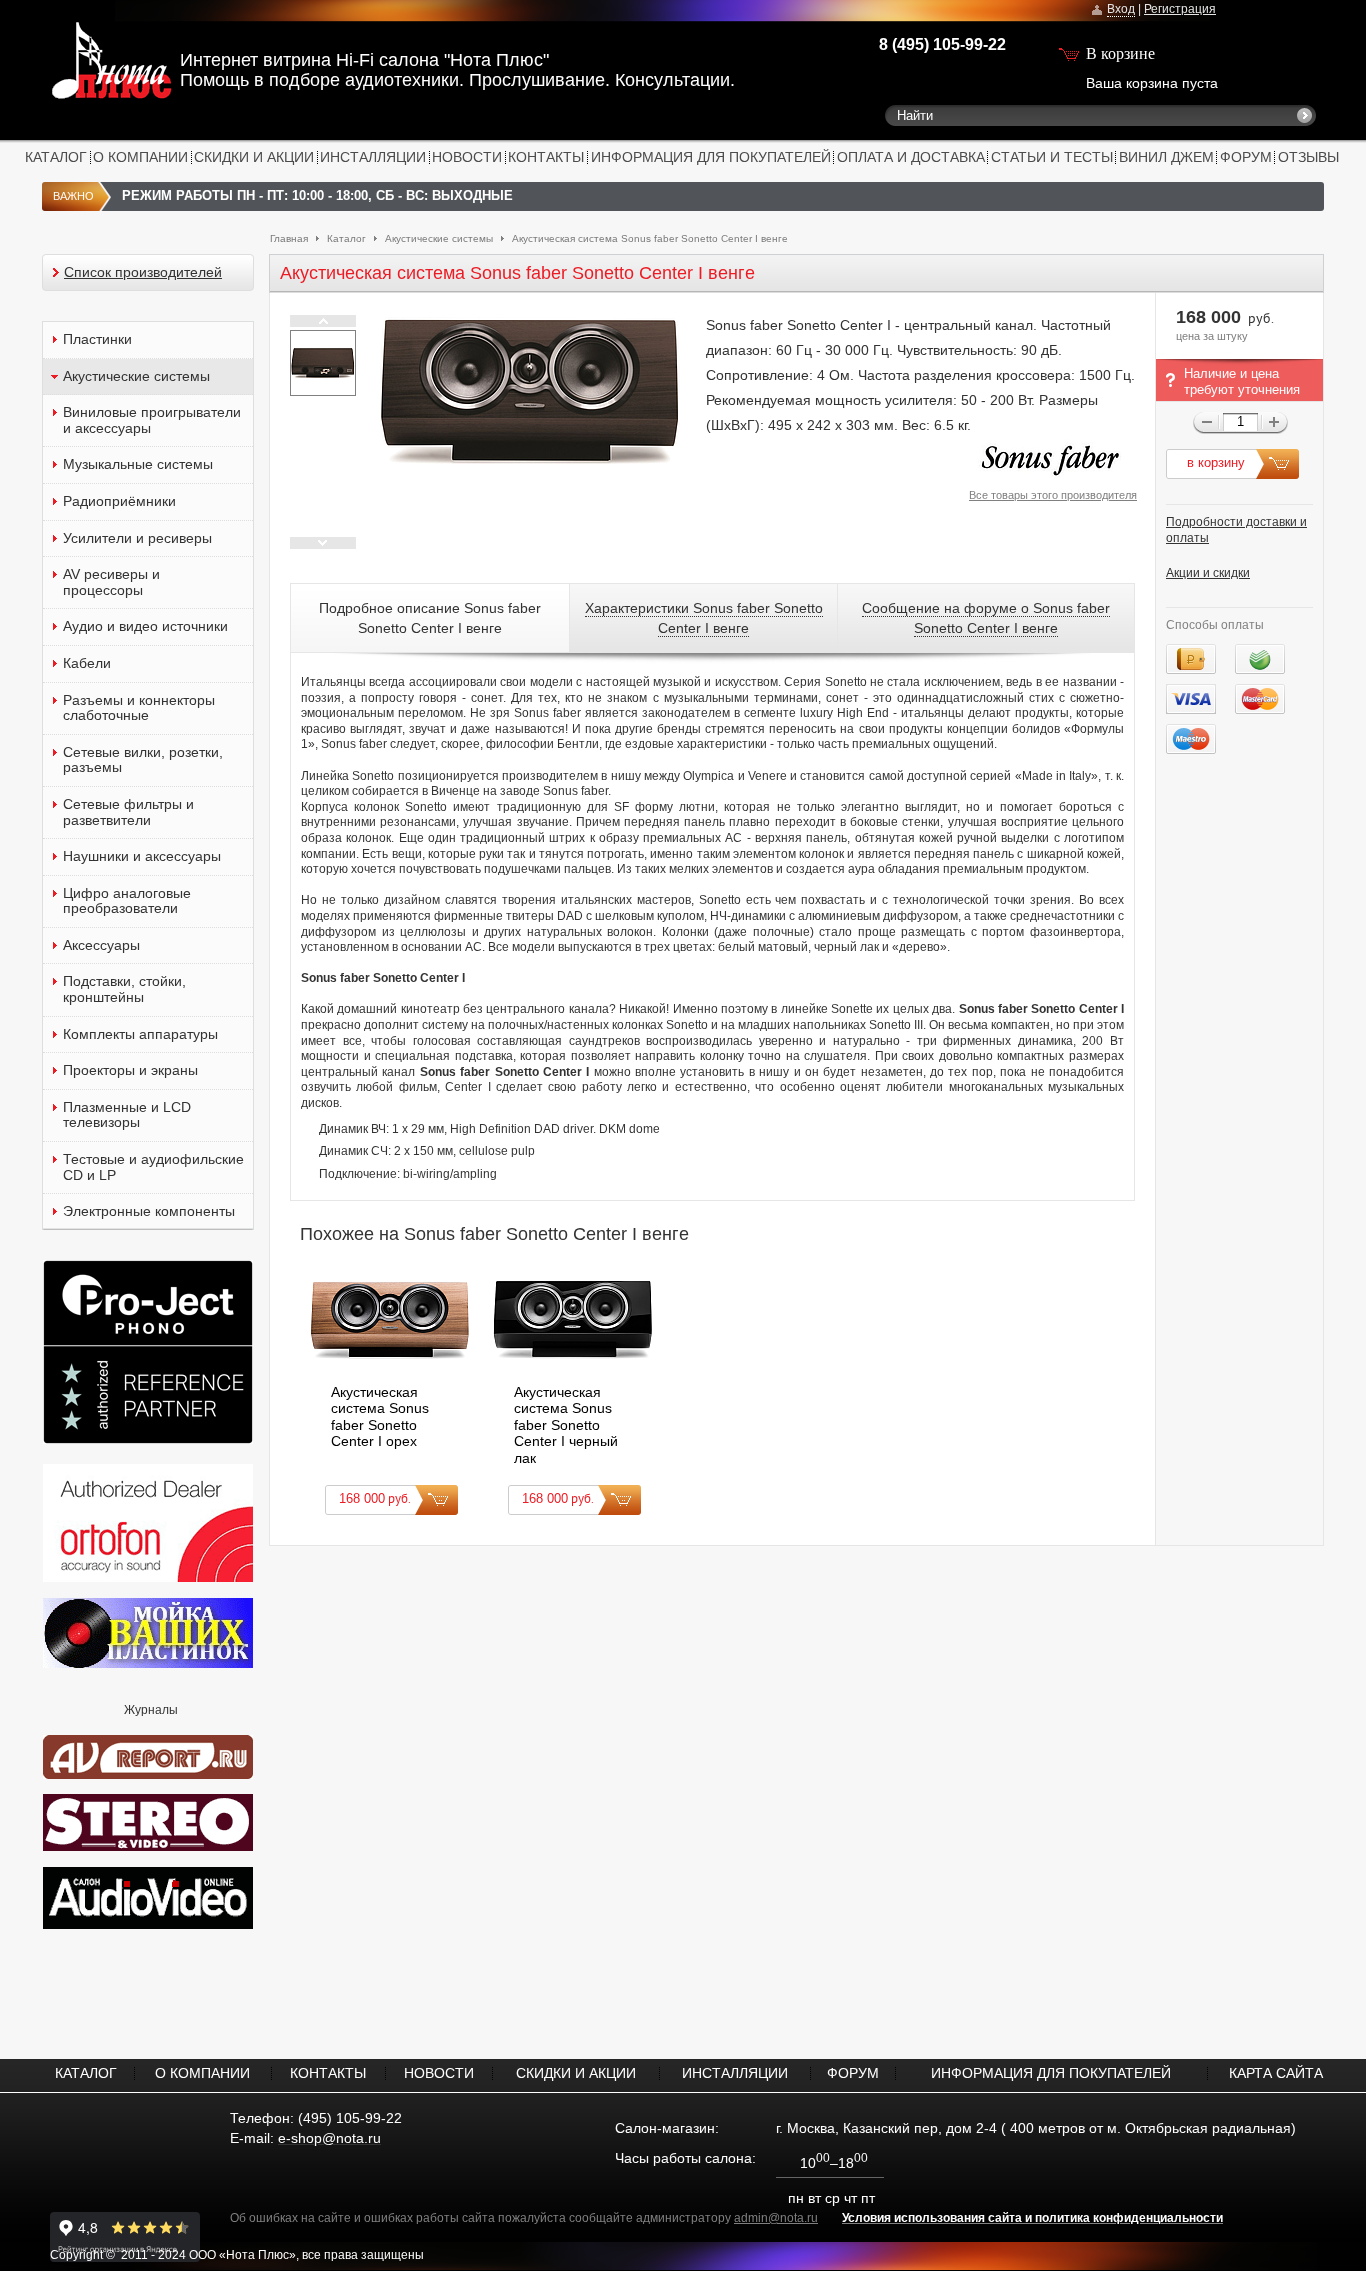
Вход (1121, 9)
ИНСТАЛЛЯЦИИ (373, 157)
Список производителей (143, 272)
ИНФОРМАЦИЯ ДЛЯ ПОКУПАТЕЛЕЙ (711, 157)
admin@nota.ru (776, 2218)
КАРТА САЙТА (1276, 2073)
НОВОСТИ (467, 157)
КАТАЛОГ (56, 157)
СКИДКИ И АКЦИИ (254, 157)
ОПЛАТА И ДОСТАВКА (911, 157)
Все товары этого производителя (1053, 495)
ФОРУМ (1246, 157)
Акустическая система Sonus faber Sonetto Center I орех (380, 1417)
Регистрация (1180, 9)
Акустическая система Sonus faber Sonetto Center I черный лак (566, 1425)
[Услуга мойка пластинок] (148, 1664)
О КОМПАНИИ (140, 157)
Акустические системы (439, 238)
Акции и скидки (1208, 573)
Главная (289, 238)
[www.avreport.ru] (148, 1753)
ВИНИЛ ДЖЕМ (1166, 157)
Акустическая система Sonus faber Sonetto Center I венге (650, 238)
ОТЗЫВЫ (1308, 157)
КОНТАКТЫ (546, 157)
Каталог (346, 238)
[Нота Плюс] (85, 65)
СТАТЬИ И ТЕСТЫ (1052, 157)
